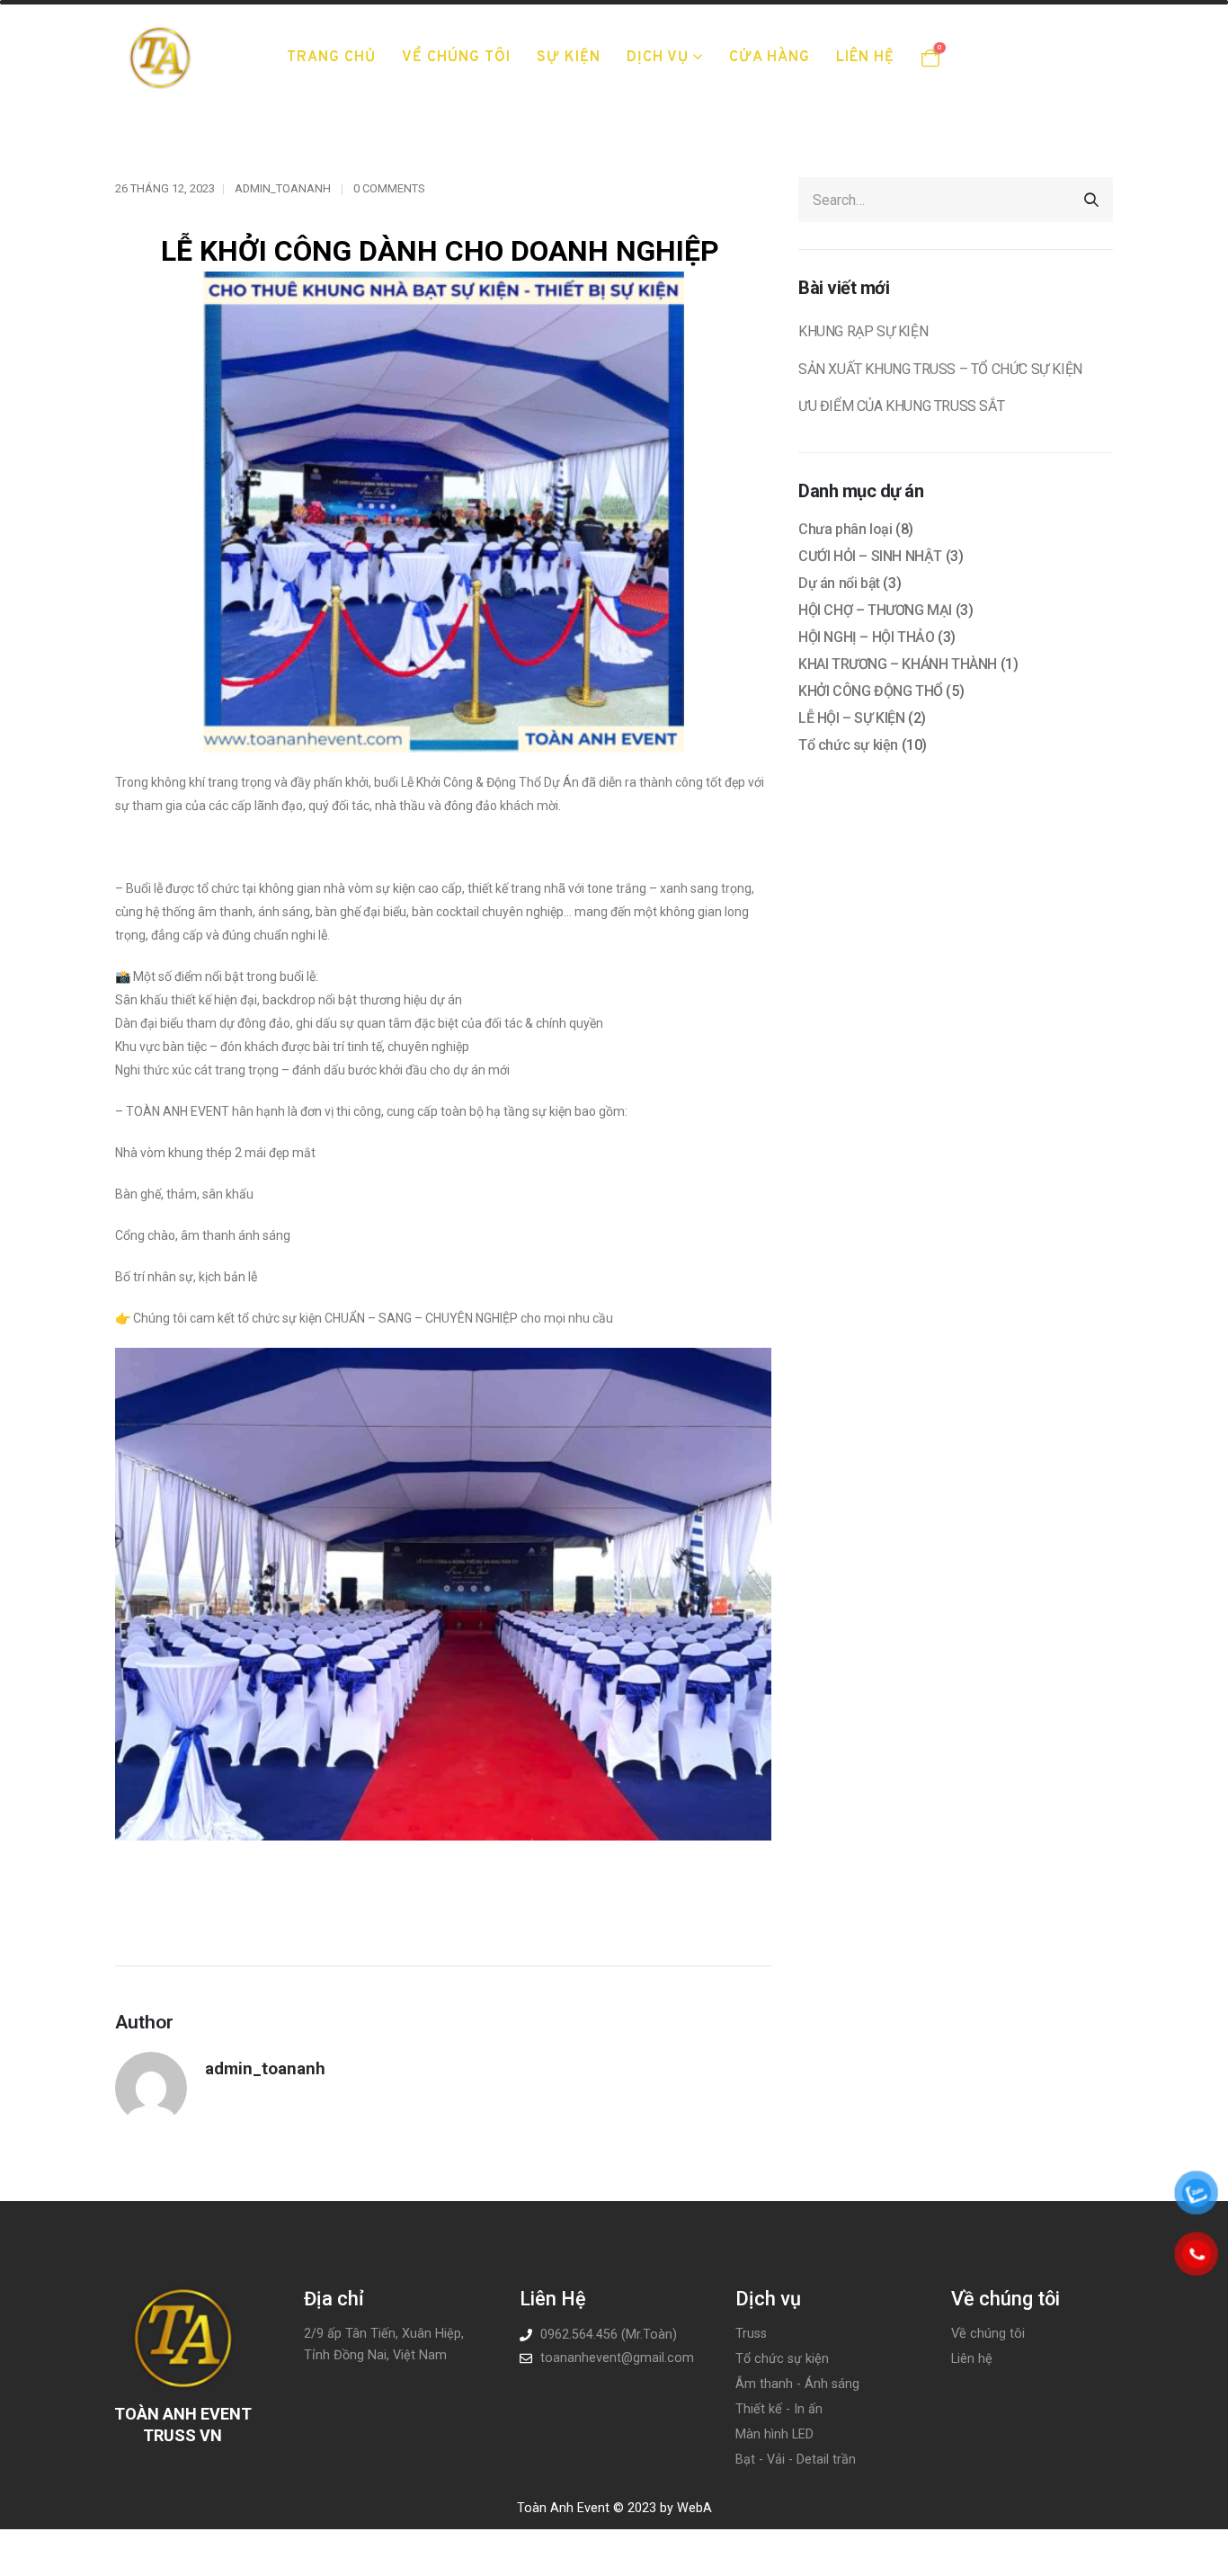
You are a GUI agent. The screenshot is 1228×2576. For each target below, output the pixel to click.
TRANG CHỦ (331, 58)
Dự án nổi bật (839, 583)
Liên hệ (972, 2359)
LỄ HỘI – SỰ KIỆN (852, 718)
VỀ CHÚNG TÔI (456, 58)
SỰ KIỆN (569, 58)
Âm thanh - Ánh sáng (797, 2384)
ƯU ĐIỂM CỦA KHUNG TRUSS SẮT (901, 406)
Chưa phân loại (845, 529)
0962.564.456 (1051, 43)
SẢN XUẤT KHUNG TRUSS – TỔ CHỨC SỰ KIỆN (940, 369)
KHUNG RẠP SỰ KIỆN (863, 331)
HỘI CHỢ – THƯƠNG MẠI (875, 610)
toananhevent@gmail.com (617, 2358)
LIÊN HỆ (865, 58)
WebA (693, 2508)
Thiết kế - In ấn (779, 2409)
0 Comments (389, 188)
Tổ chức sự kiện (848, 745)
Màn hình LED (774, 2434)
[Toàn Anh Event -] (160, 58)
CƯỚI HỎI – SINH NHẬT (870, 556)
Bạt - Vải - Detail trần (796, 2460)
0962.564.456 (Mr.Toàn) (609, 2335)
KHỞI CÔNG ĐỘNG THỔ (871, 691)
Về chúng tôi (988, 2334)
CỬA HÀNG (770, 58)
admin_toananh (283, 188)
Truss (751, 2334)
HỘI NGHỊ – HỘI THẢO (866, 637)
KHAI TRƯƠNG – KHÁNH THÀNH (898, 664)
